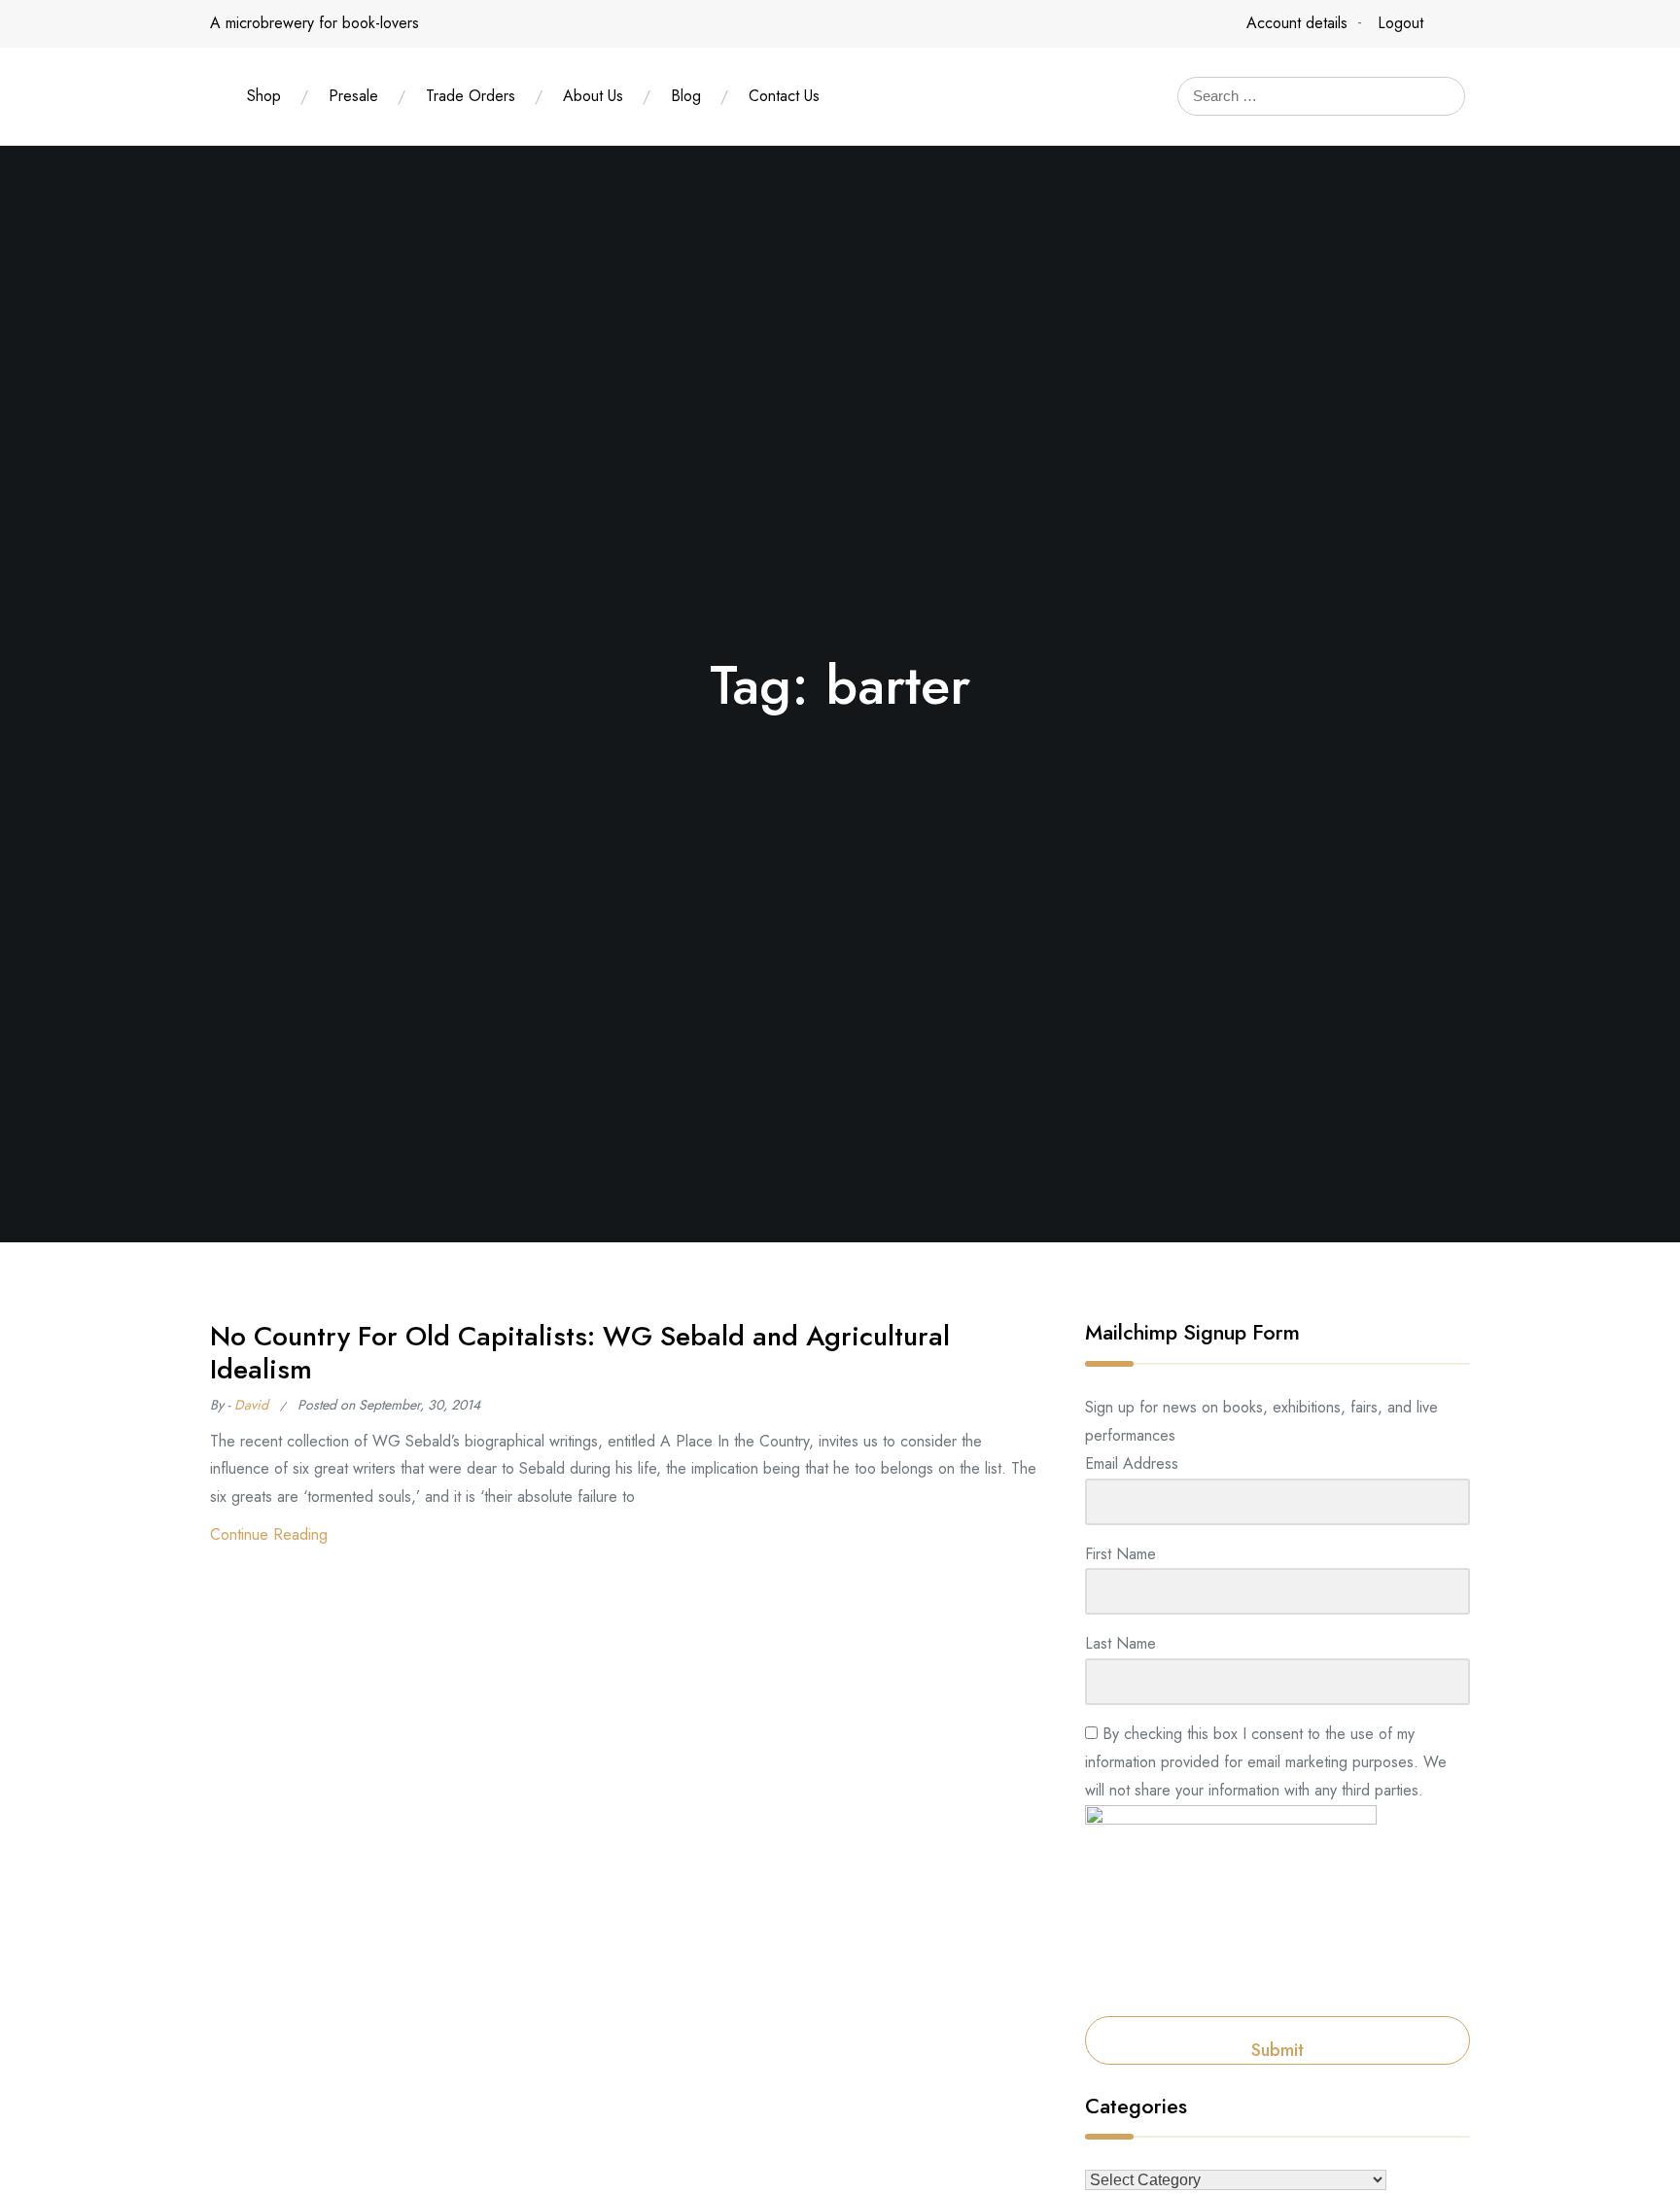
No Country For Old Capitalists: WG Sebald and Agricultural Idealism (580, 1353)
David (251, 1405)
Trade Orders (471, 96)
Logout (1400, 23)
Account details (1297, 23)
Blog (686, 96)
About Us (593, 96)
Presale (353, 96)
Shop (264, 96)
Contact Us (784, 96)
